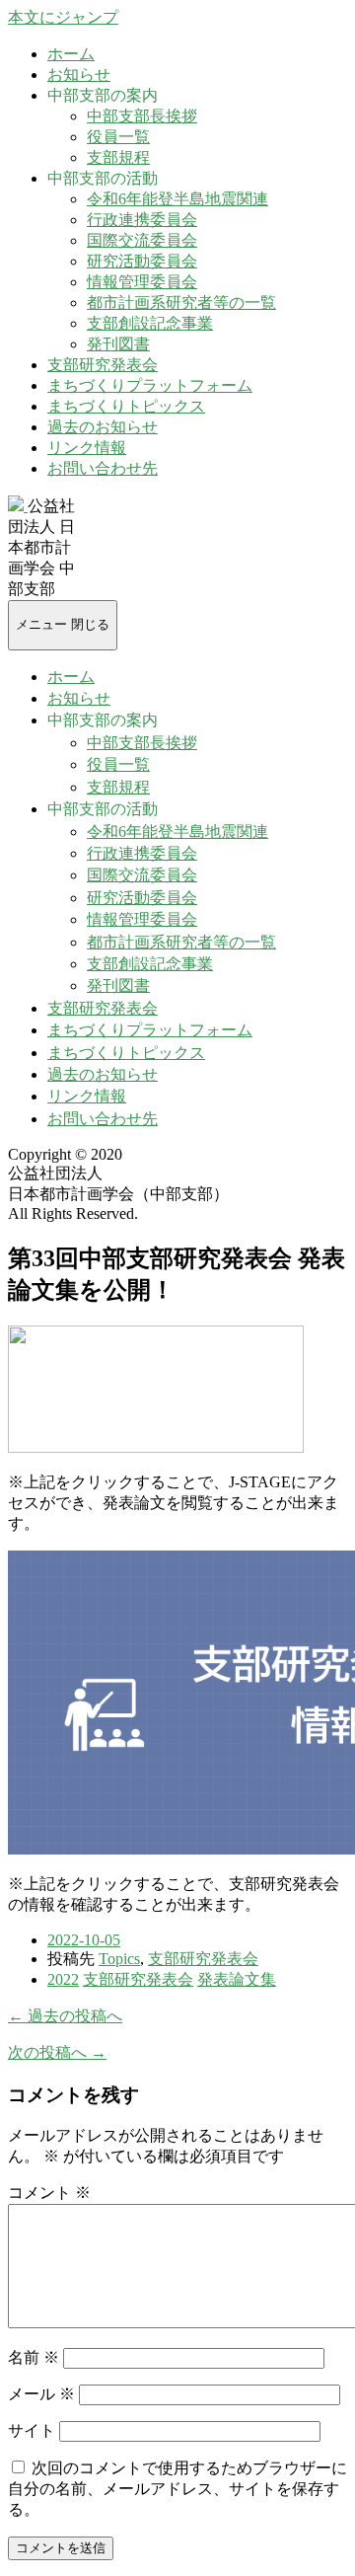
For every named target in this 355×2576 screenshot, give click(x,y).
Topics (119, 1959)
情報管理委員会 (142, 282)
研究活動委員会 (142, 261)
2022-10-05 (84, 1940)
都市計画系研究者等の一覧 (181, 303)
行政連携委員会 (142, 220)
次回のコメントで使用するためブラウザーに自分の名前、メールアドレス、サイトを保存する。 (177, 2489)
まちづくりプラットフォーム (150, 385)
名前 (34, 2357)
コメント (49, 2193)
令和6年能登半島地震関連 (177, 199)
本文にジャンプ (63, 17)
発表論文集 (237, 1979)
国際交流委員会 (142, 240)
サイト (32, 2430)
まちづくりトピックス (126, 406)
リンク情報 (87, 448)
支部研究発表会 (103, 365)
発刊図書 (118, 344)
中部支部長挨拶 (142, 116)
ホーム (71, 54)
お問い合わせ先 (103, 468)
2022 (63, 1979)
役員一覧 (118, 137)
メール (41, 2394)
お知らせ (79, 75)
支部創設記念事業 (150, 323)
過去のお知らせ (103, 427)
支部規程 (118, 157)
